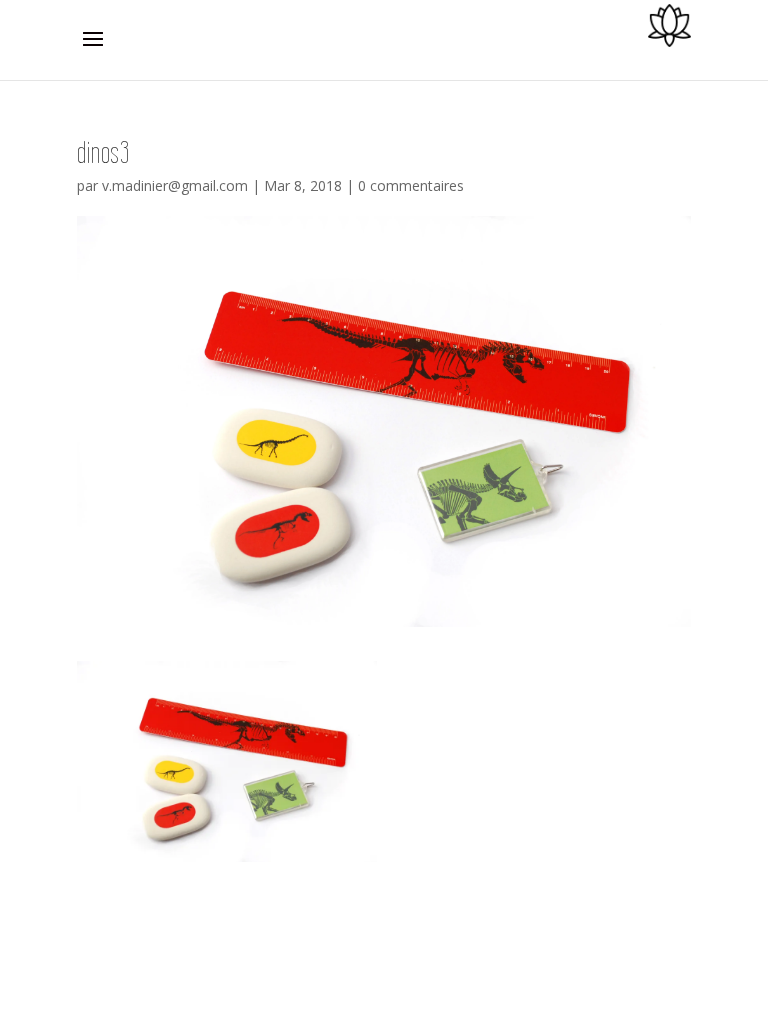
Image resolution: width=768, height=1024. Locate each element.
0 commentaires (411, 185)
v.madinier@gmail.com (175, 185)
